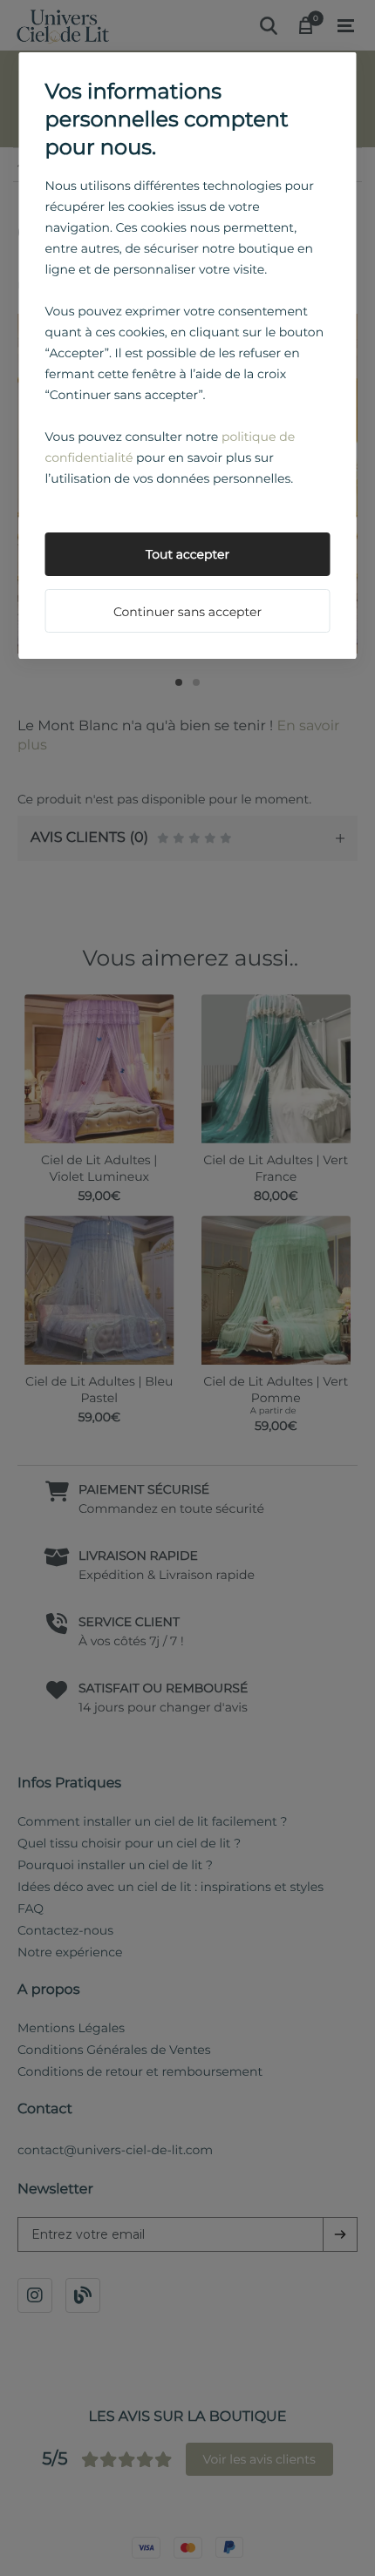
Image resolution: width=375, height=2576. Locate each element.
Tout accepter (187, 554)
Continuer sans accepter (187, 612)
